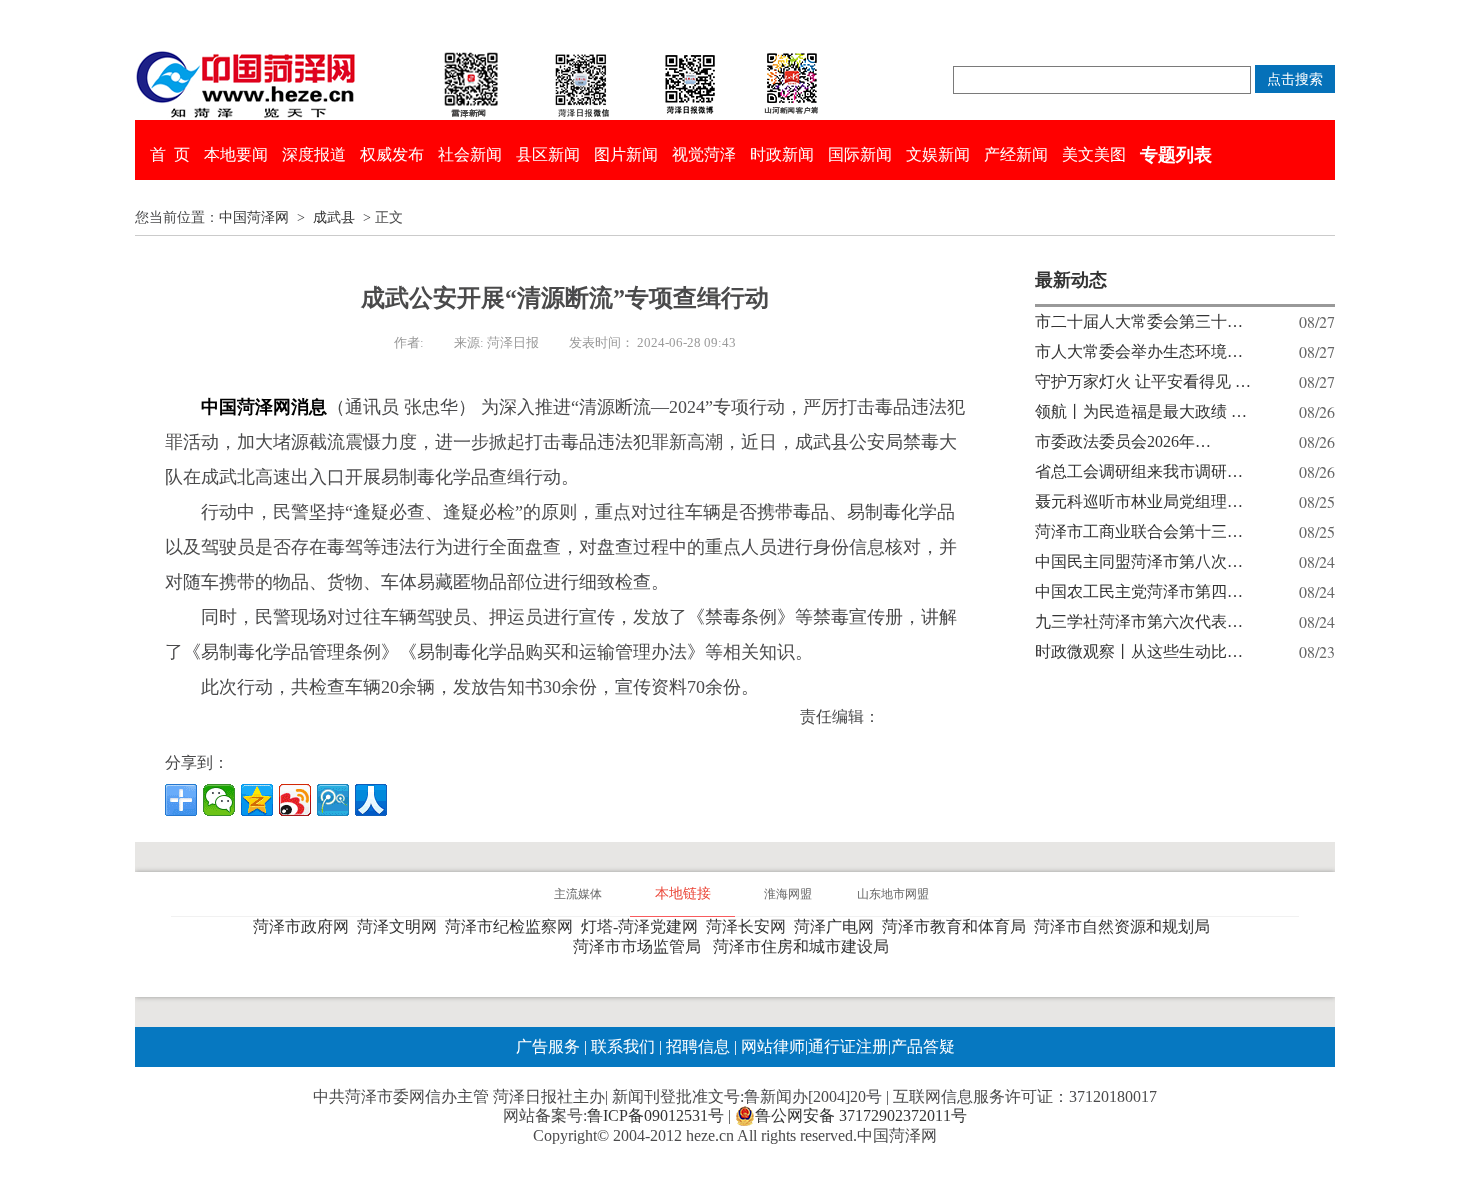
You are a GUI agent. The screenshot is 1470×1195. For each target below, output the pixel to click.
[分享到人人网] (371, 800)
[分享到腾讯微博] (333, 800)
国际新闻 (860, 154)
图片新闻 (626, 154)
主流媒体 (578, 894)
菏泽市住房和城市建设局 (805, 946)
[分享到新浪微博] (295, 800)
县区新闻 (548, 154)
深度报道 (314, 154)
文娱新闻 (938, 154)
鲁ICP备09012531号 (655, 1115)
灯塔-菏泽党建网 (643, 926)
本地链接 (683, 893)
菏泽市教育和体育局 (958, 926)
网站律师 (771, 1046)
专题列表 (1176, 155)
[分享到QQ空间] (257, 800)
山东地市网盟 (893, 894)
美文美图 (1094, 154)
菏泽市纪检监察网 (513, 926)
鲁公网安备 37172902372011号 (861, 1115)
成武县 (334, 217)
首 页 (170, 154)
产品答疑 (923, 1046)
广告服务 (548, 1046)
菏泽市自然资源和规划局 (1126, 926)
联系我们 (623, 1046)
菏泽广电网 (838, 926)
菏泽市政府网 (305, 926)
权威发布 (392, 154)
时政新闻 (782, 154)
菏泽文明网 (401, 926)
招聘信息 (698, 1046)
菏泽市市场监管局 (641, 946)
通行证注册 (848, 1046)
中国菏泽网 (254, 217)
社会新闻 (470, 154)
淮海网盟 (788, 894)
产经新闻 (1016, 154)
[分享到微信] (219, 800)
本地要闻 (236, 154)
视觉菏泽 (704, 154)
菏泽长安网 (750, 926)
